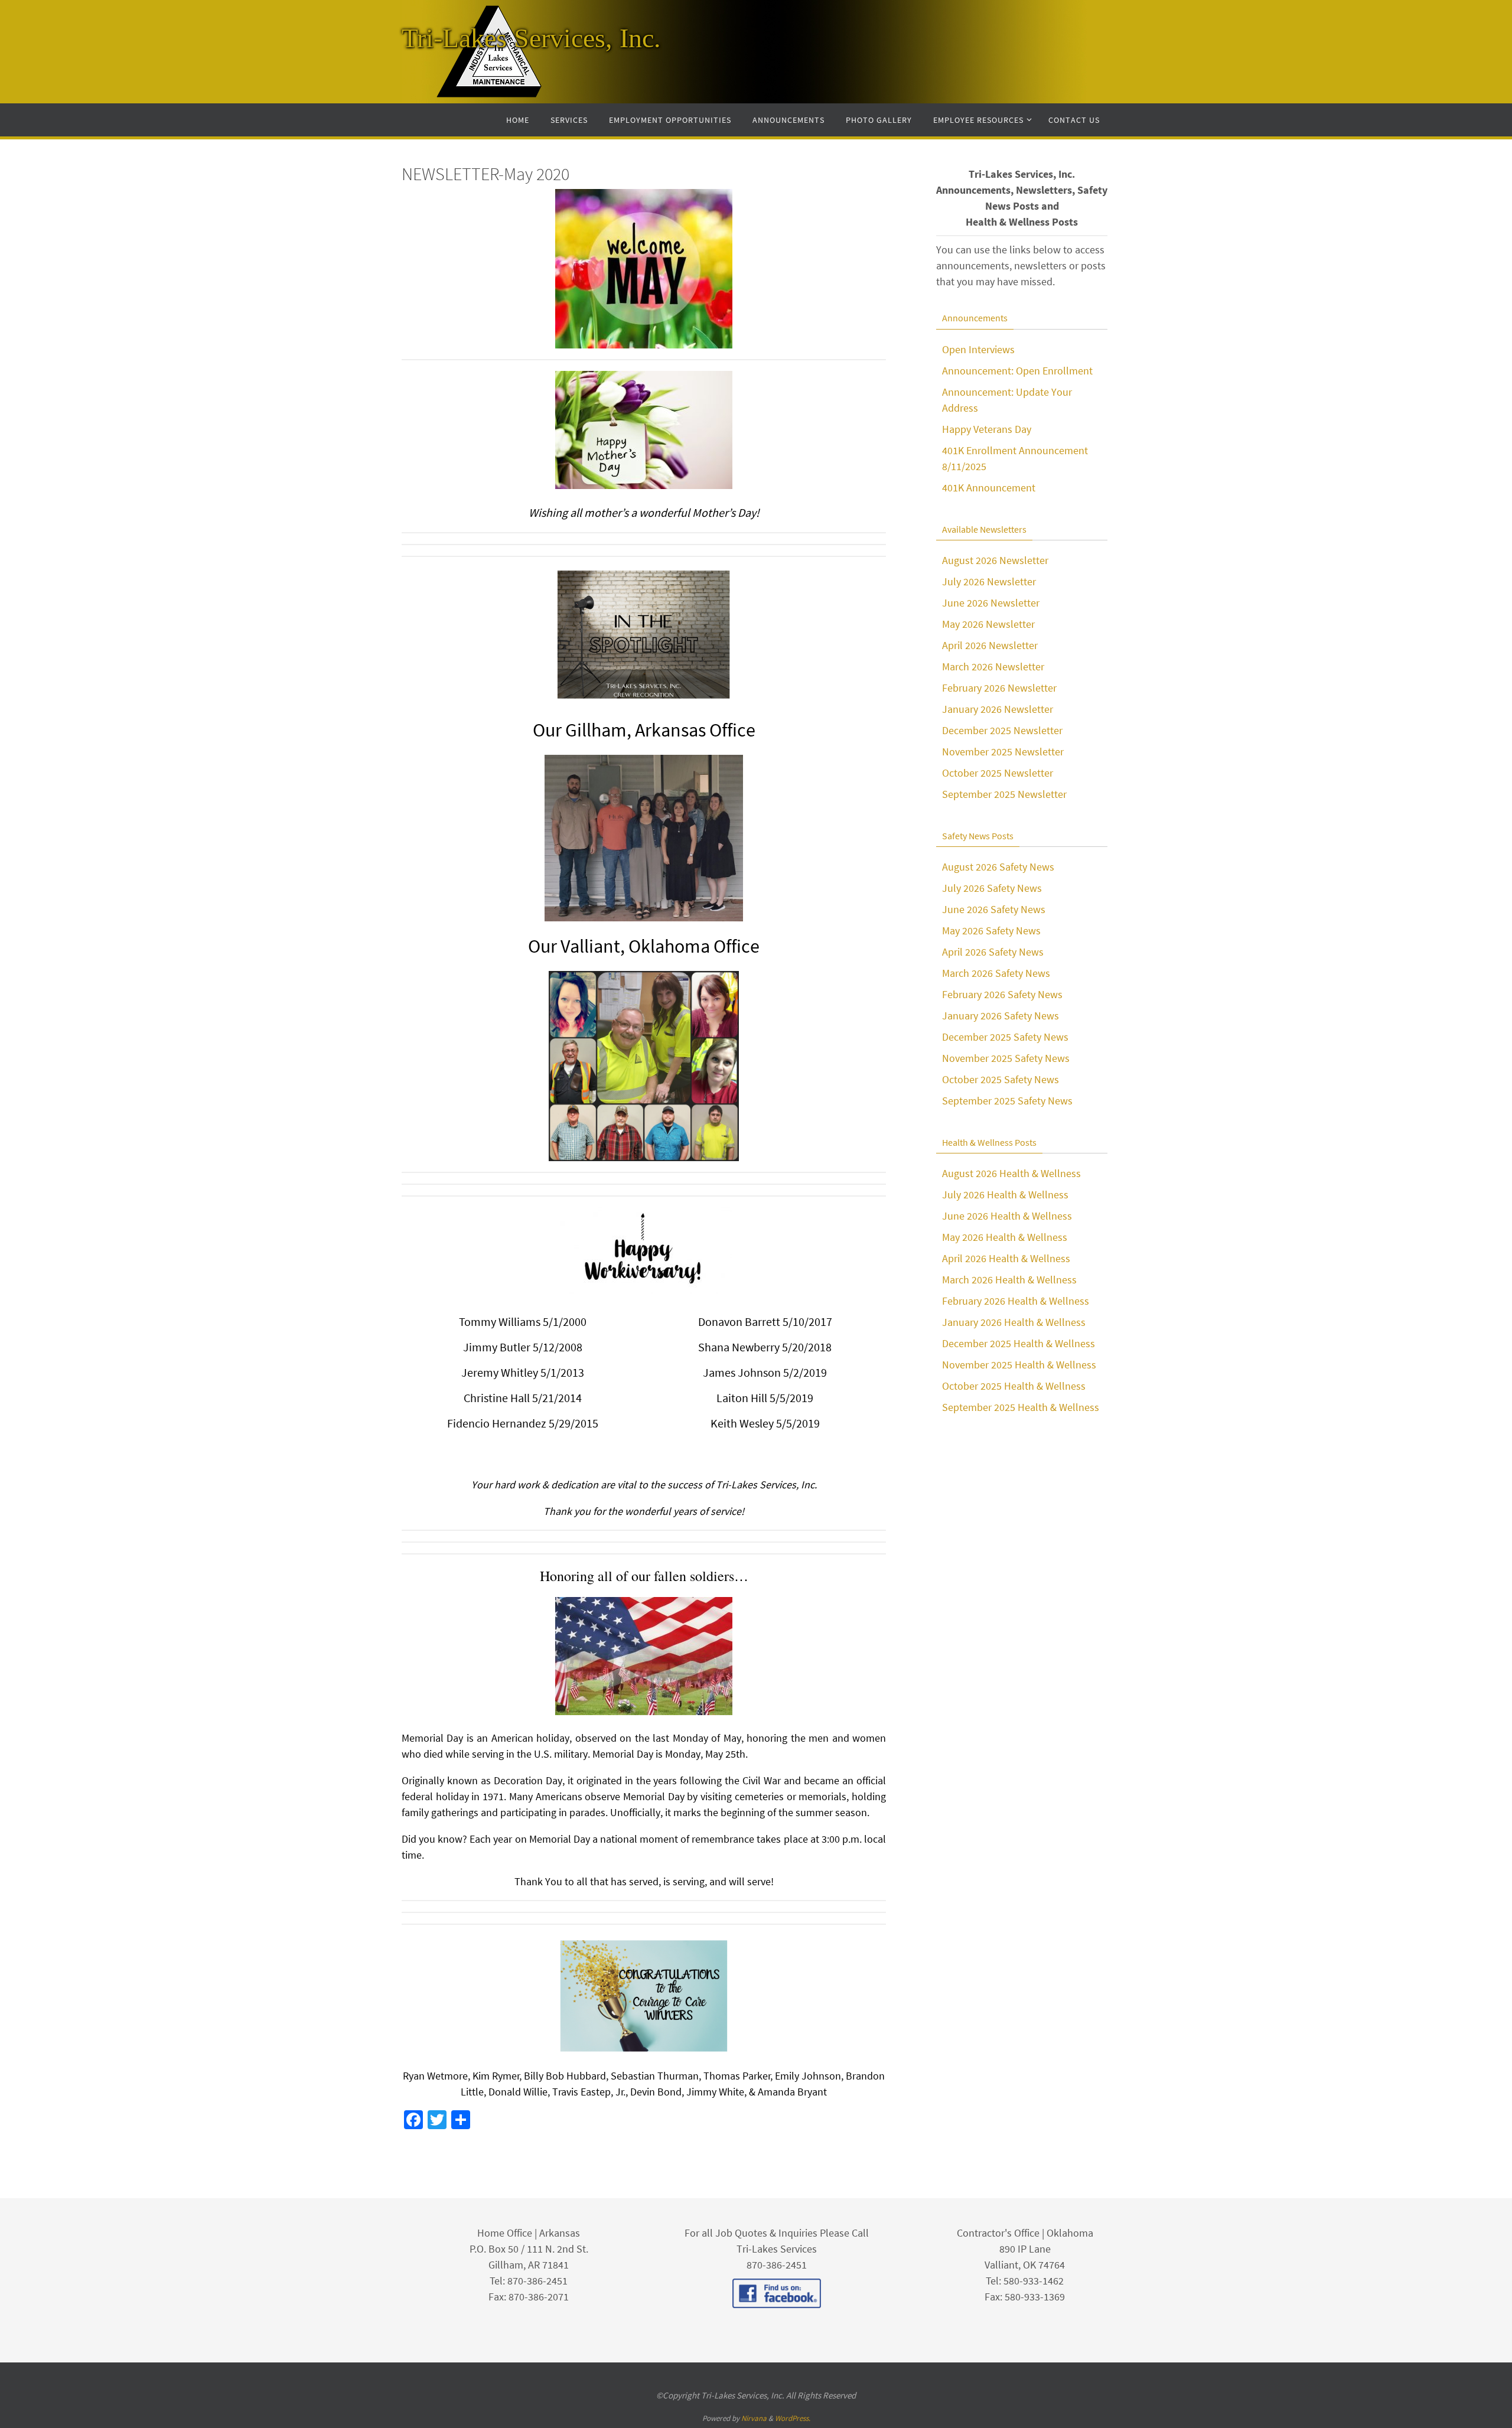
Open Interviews (978, 349)
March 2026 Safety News (996, 973)
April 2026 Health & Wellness (1006, 1258)
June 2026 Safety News (994, 909)
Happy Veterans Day (987, 429)
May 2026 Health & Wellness (1005, 1237)
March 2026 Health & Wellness (1009, 1280)
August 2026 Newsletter (995, 560)
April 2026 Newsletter (990, 645)
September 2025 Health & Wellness (1021, 1407)
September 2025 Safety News (1007, 1101)
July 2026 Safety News (992, 888)
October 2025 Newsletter (998, 773)
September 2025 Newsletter (1004, 794)
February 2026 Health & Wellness (1016, 1301)
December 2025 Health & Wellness (1019, 1343)
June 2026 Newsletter (991, 603)
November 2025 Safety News (1006, 1058)
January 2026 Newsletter (998, 709)
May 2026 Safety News (991, 931)
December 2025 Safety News (1005, 1037)
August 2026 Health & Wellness (1011, 1173)
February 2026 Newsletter (999, 688)
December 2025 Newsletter (1002, 730)
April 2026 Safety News (993, 952)
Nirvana (754, 2418)
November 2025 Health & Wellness (1019, 1365)
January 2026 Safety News (1001, 1016)
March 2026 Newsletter (993, 667)
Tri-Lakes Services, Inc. (531, 38)
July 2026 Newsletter (989, 581)
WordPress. (793, 2418)
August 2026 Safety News (998, 867)
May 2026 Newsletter (988, 624)
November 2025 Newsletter (1003, 752)
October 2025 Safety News (1001, 1079)
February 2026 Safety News (1002, 994)
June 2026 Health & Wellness (1007, 1216)
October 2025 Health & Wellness (1014, 1386)
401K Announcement (989, 488)
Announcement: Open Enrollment (1017, 371)
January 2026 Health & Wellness (1014, 1322)
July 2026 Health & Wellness (1005, 1195)
